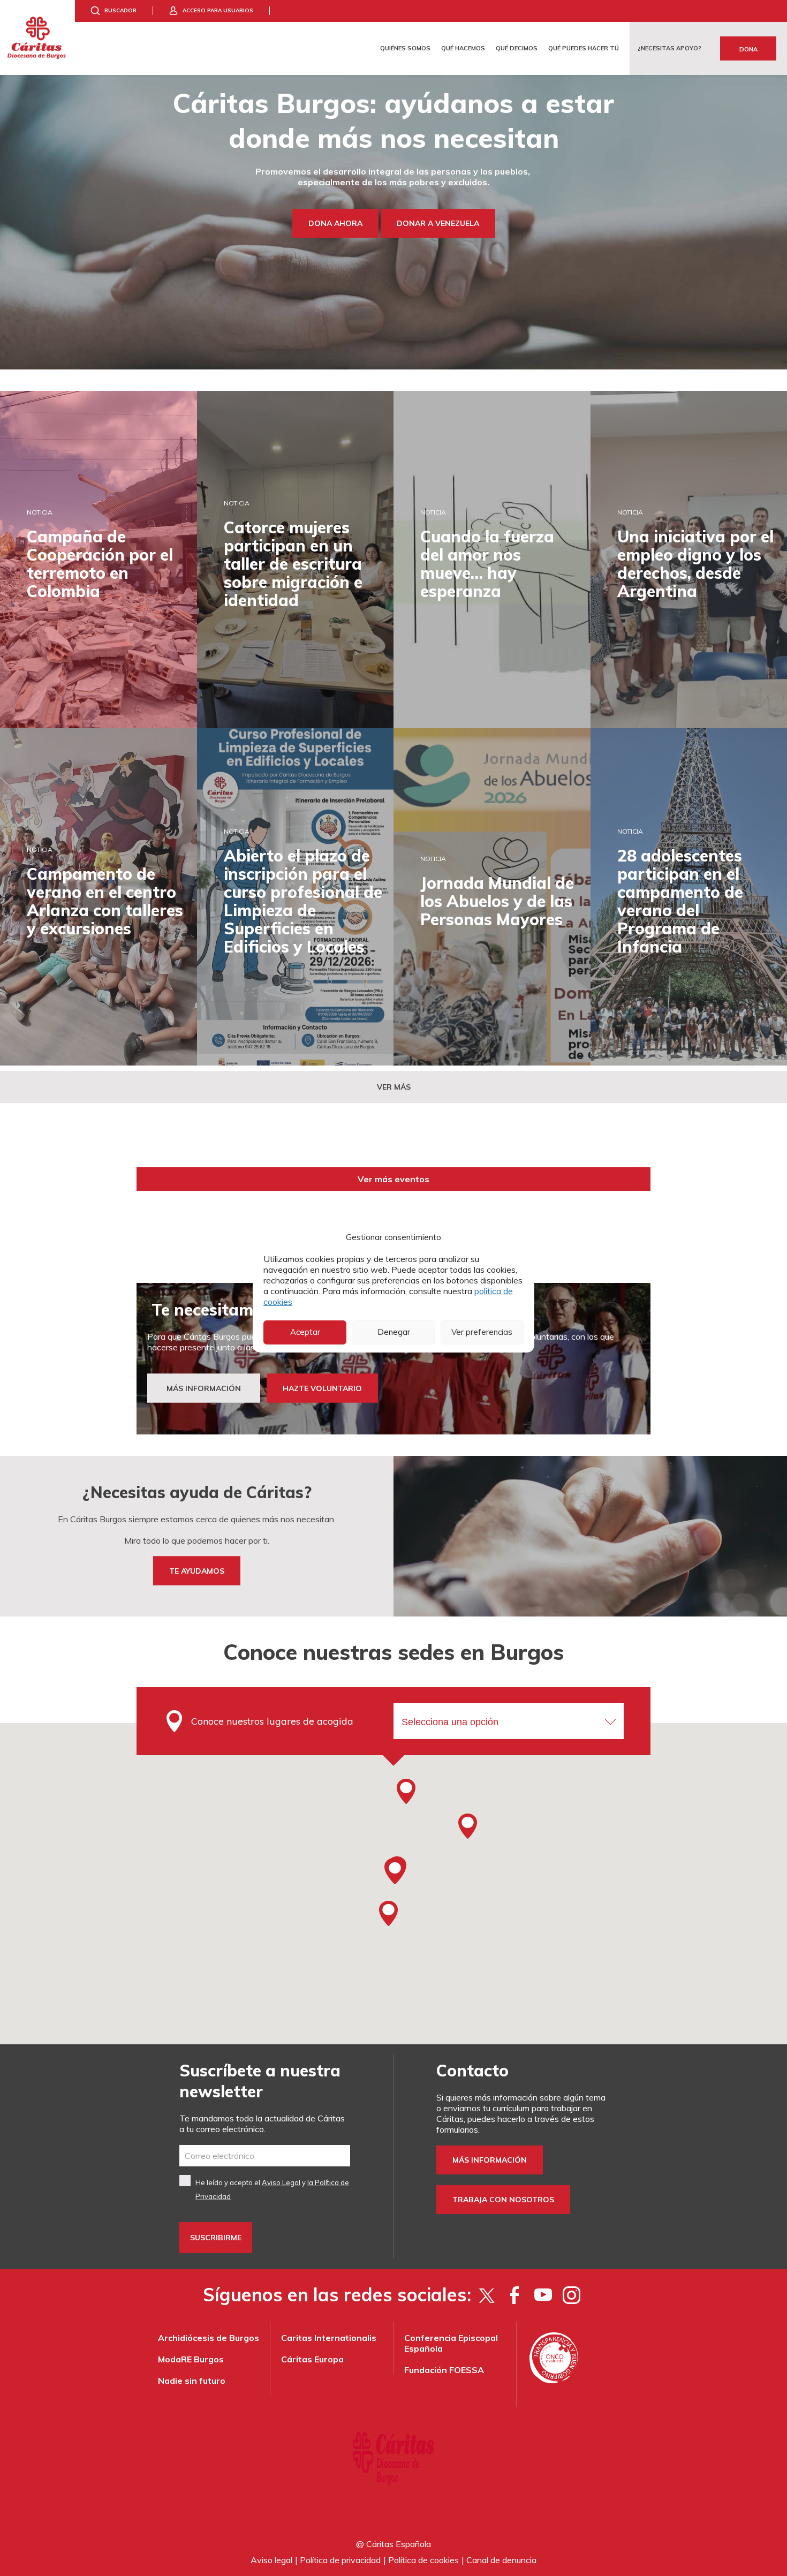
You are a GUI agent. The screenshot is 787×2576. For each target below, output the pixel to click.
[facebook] (515, 2295)
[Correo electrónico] (265, 2156)
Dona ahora (335, 223)
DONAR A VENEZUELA (438, 223)
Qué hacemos (463, 48)
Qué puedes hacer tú (584, 48)
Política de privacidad (340, 2560)
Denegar (394, 1332)
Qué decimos (517, 48)
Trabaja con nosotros (503, 2200)
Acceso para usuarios (218, 10)
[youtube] (543, 2295)
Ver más (394, 1087)
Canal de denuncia (501, 2560)
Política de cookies (423, 2560)
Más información (490, 2160)
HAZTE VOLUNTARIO (322, 1388)
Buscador (120, 10)
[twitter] (486, 2295)
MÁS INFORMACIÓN (204, 1388)
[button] (395, 1871)
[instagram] (572, 2295)
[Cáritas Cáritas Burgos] (37, 37)
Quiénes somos (405, 48)
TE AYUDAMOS (197, 1571)
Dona (748, 49)
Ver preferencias (482, 1332)
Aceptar (305, 1332)
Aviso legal (271, 2560)
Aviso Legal (281, 2182)
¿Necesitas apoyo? (669, 48)
